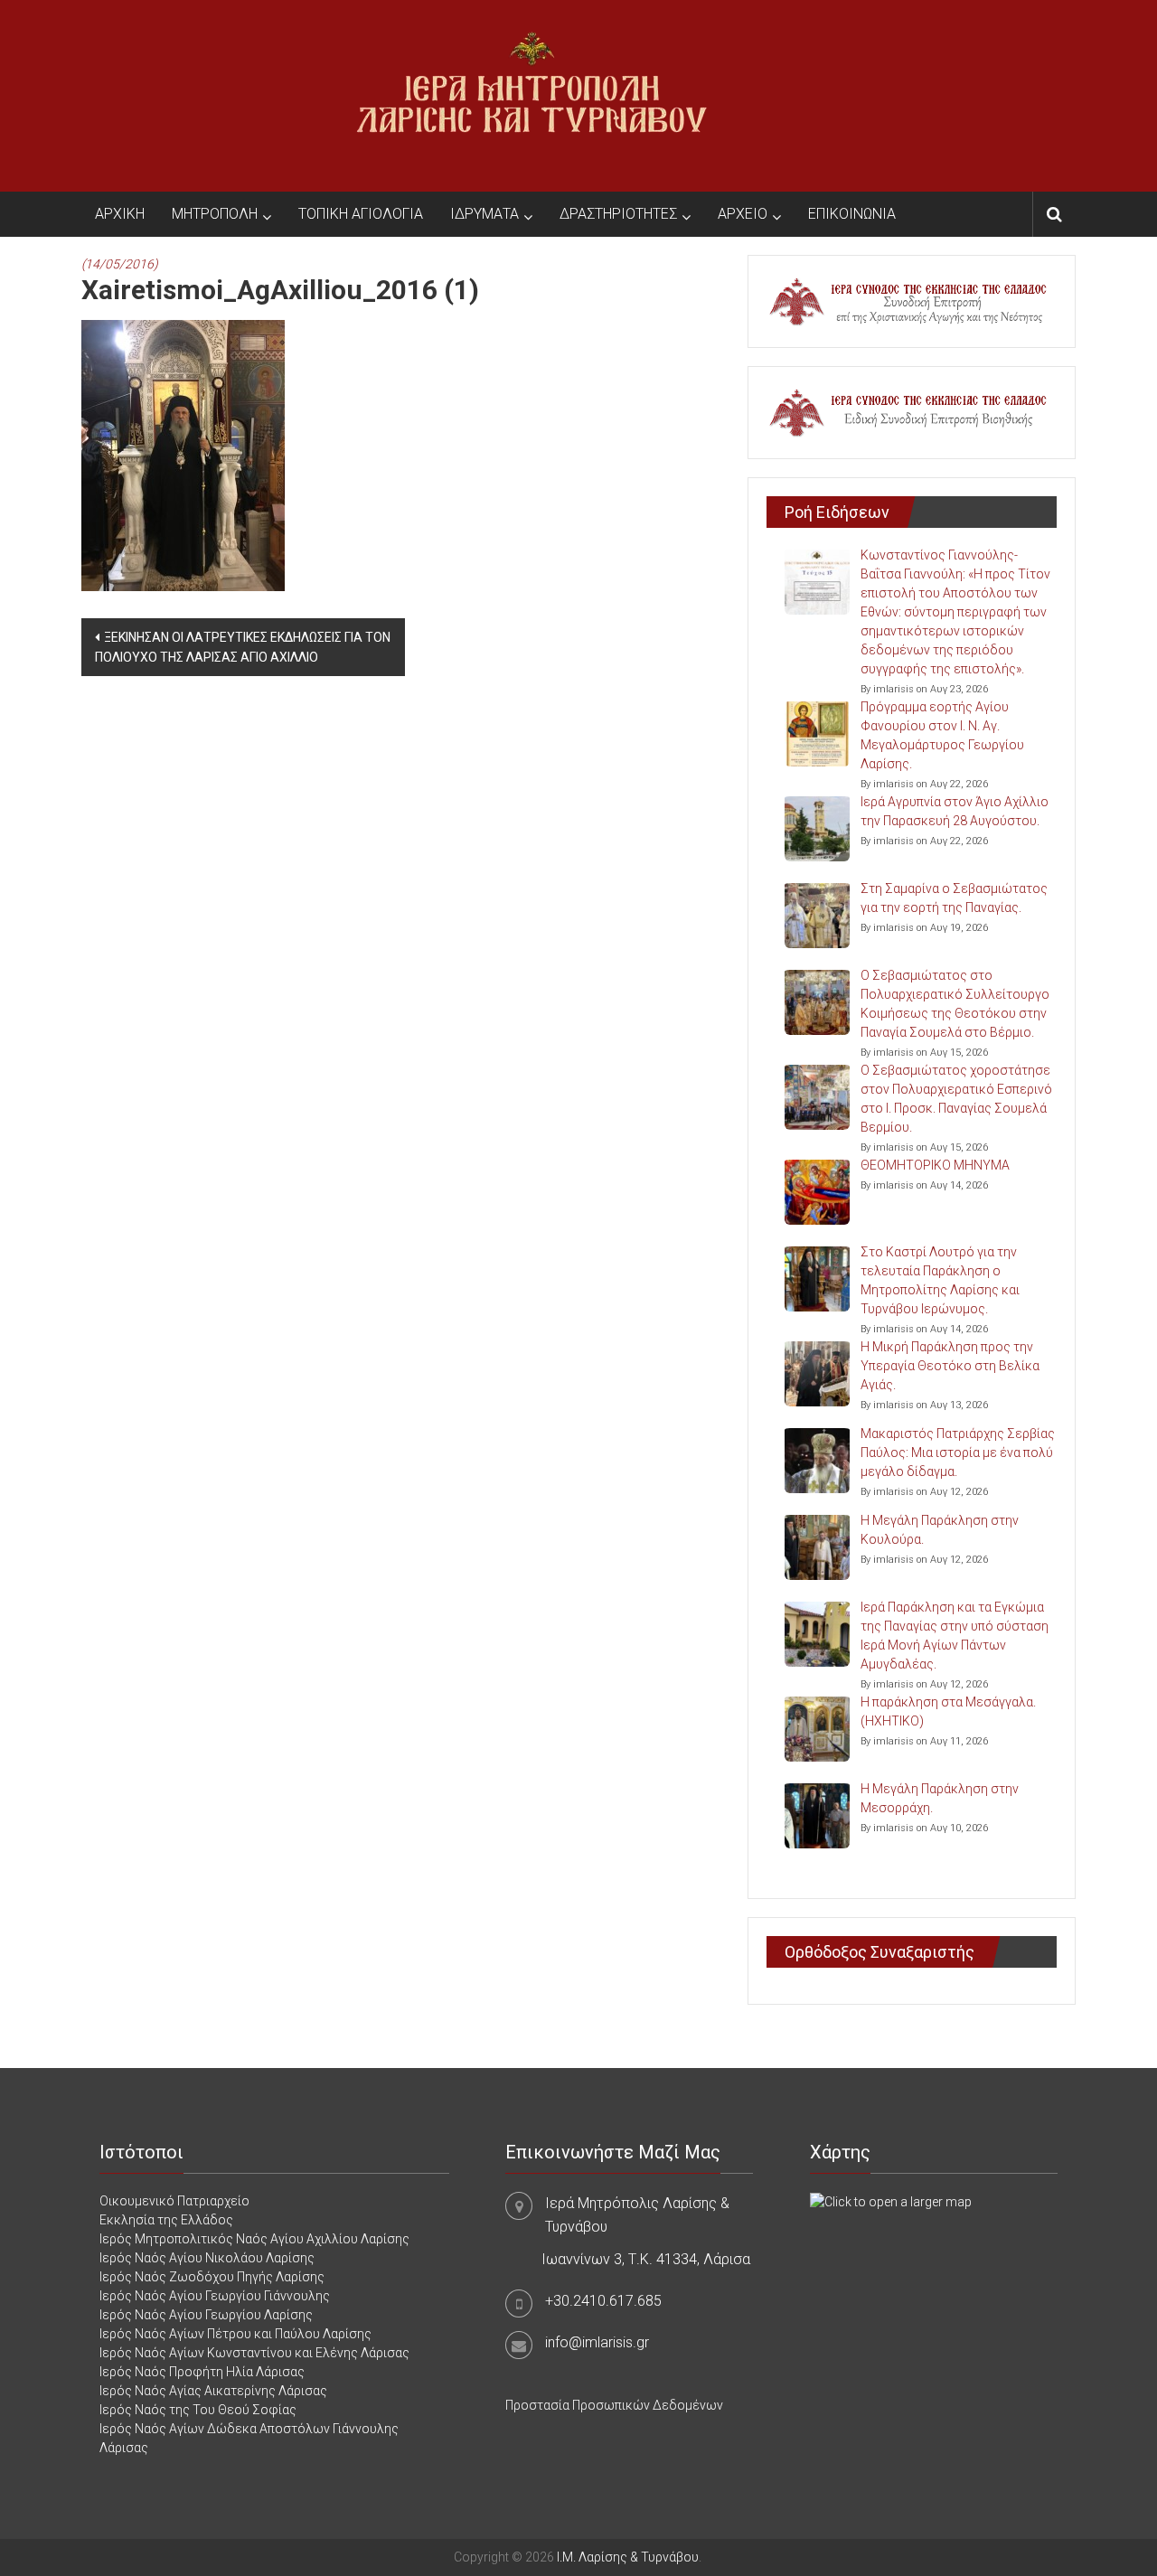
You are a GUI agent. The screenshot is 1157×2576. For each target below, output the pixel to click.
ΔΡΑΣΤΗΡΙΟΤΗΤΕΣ (618, 214)
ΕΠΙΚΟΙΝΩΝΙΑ (852, 214)
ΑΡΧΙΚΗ (120, 214)
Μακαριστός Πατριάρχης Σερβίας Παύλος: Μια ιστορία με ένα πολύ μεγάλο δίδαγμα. (958, 1453)
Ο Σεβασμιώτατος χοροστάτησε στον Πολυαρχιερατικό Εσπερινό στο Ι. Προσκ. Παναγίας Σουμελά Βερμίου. (956, 1099)
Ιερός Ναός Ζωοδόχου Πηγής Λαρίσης (212, 2277)
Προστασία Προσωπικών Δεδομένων (614, 2405)
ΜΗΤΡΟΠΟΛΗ (215, 214)
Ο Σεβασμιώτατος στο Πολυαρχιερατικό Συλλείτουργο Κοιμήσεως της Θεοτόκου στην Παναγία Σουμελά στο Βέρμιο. (955, 1004)
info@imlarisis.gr (597, 2342)
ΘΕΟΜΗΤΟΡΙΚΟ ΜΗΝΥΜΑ (935, 1165)
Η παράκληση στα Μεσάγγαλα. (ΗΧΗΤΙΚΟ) (948, 1711)
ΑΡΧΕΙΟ (743, 214)
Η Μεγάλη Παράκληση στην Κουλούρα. (940, 1530)
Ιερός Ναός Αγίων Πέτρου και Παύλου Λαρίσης (235, 2334)
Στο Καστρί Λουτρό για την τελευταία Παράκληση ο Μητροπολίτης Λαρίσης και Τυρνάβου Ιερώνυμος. (940, 1280)
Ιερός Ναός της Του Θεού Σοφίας (198, 2410)
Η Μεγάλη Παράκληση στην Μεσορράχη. (940, 1798)
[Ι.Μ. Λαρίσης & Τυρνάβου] (531, 95)
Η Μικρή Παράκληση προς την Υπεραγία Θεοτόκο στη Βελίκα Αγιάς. (950, 1366)
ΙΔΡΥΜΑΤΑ (484, 214)
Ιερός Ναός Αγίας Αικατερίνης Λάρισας (213, 2391)
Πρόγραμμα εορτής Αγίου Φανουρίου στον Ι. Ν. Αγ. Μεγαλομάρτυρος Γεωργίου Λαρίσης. (942, 735)
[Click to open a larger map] (891, 2201)
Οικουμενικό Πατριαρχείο (174, 2201)
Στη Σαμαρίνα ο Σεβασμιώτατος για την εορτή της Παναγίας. (954, 898)
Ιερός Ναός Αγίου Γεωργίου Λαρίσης (206, 2315)
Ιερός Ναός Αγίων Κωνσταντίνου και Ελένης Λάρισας (254, 2353)
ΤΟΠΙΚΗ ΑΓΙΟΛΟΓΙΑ (361, 214)
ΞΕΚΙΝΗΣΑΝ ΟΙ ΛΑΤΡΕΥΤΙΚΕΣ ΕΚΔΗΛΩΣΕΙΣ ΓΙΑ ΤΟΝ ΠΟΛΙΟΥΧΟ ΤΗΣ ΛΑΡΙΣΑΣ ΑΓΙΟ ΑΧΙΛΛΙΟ (243, 647)
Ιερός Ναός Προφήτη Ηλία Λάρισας (202, 2372)
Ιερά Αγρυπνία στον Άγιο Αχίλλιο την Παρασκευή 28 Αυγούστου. (955, 811)
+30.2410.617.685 (603, 2301)
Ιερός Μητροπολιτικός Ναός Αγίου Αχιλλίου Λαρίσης (254, 2239)
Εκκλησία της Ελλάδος (166, 2220)
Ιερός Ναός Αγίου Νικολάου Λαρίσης (207, 2258)
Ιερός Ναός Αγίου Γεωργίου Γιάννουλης (215, 2296)
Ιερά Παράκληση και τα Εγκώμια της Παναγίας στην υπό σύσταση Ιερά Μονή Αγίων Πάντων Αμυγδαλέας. (955, 1636)
